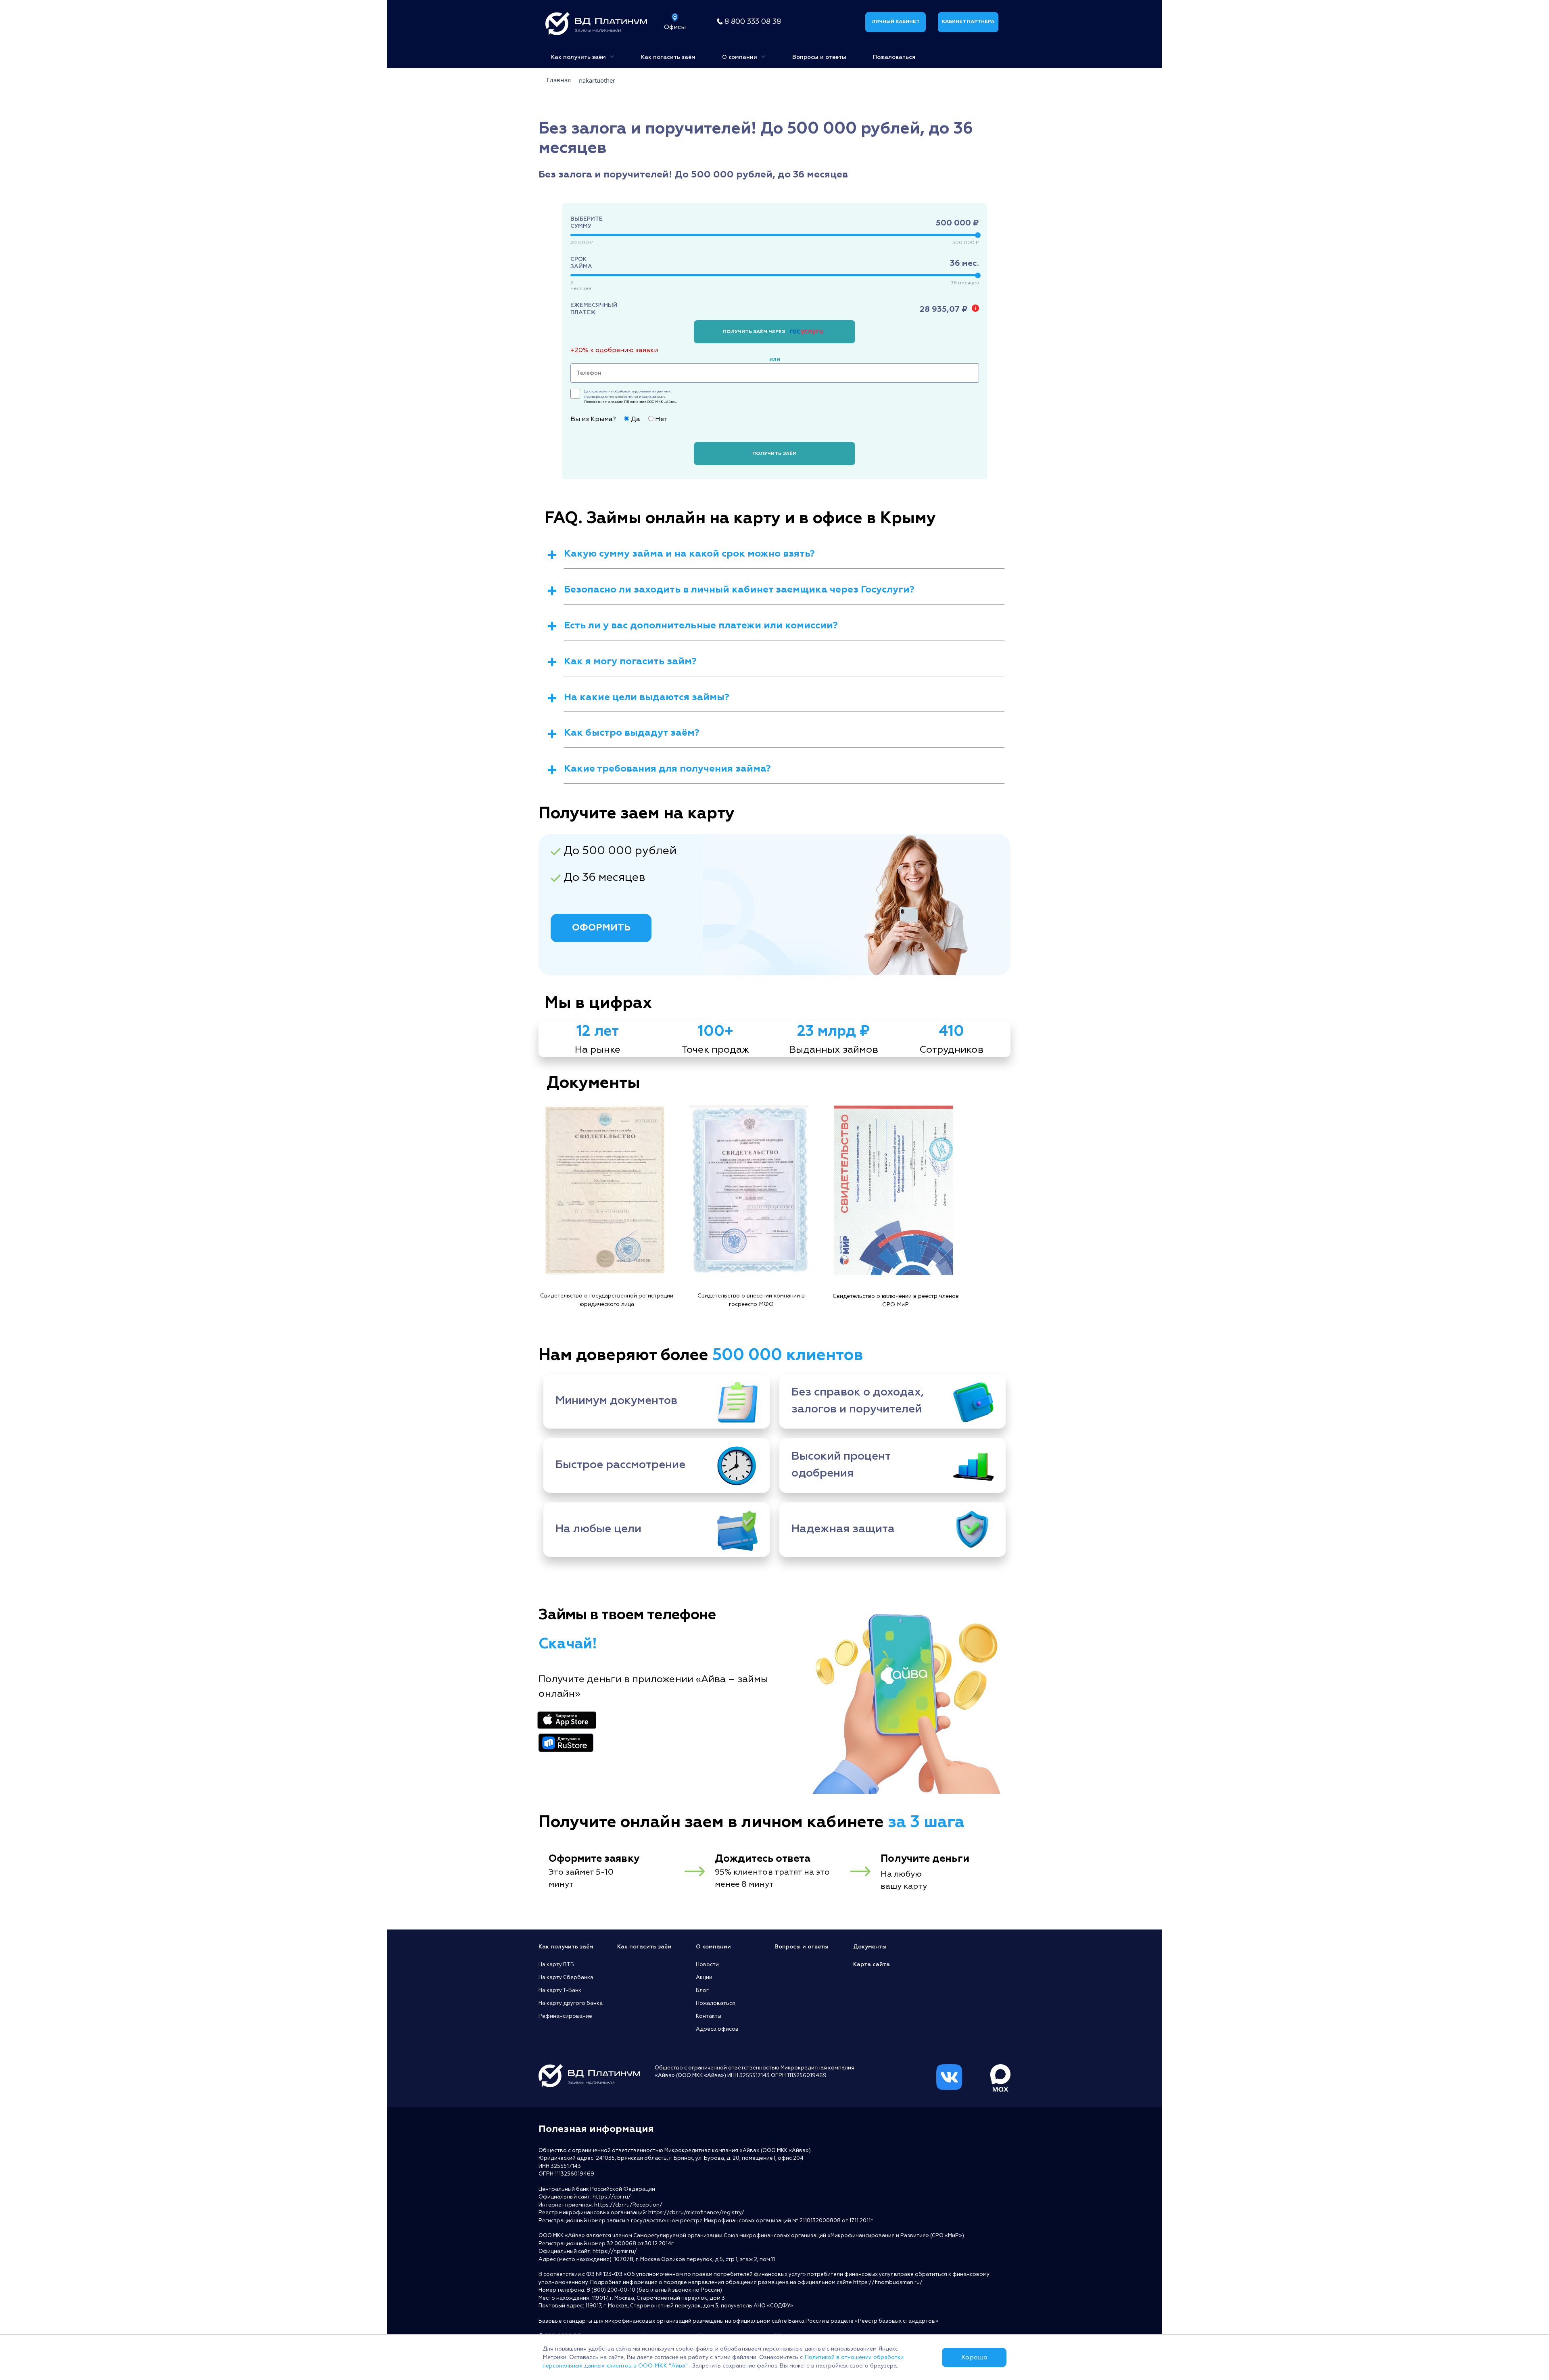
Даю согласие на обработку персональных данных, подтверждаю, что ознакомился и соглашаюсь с (630, 396)
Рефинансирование (565, 2016)
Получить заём (774, 454)
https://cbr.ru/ (612, 2197)
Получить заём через (755, 332)
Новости (707, 1965)
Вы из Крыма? (593, 419)
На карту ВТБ (556, 1965)
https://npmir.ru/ (615, 2251)
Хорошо (974, 2357)
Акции (704, 1977)
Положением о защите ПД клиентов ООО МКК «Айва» (630, 402)
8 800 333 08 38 (753, 22)
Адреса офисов (717, 2029)
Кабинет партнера (968, 22)
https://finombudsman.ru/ (888, 2282)
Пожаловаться (894, 57)
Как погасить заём (668, 57)
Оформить (601, 927)
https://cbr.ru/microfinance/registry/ (696, 2213)
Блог (702, 1990)
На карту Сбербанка (566, 1977)
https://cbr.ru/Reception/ (628, 2205)
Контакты (709, 2016)
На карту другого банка (571, 2003)
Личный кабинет (896, 22)
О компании (740, 57)
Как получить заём (579, 57)
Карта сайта (872, 1964)
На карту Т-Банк (560, 1990)
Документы (870, 1947)
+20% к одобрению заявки (614, 350)
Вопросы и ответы (819, 57)
